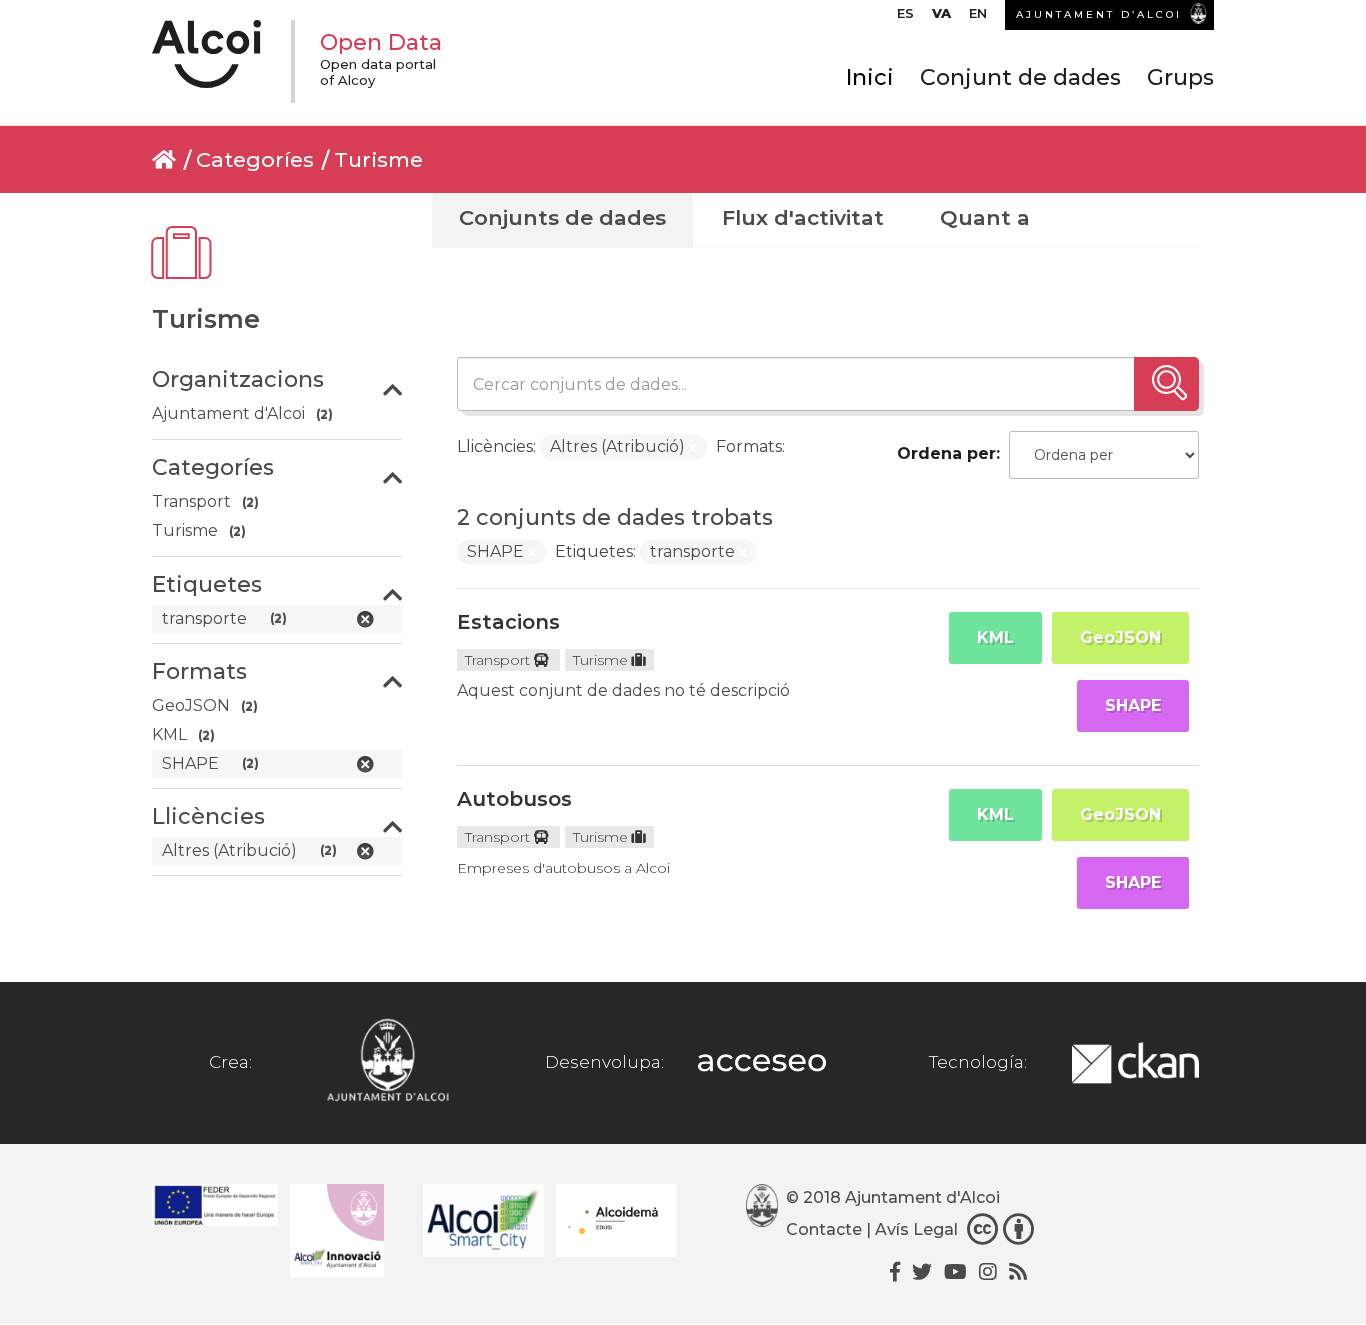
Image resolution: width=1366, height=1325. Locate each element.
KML (995, 637)
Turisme (378, 159)
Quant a (985, 217)
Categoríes (255, 159)
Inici (870, 77)
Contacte (824, 1229)
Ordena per (946, 453)
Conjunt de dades (1020, 77)
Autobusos (514, 799)
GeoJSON (1120, 637)
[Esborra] (693, 448)
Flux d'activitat (803, 217)
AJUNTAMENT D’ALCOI (1099, 14)
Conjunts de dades (562, 217)
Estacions (508, 622)
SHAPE (1133, 705)
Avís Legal (916, 1229)
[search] (1166, 384)
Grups (1180, 77)
